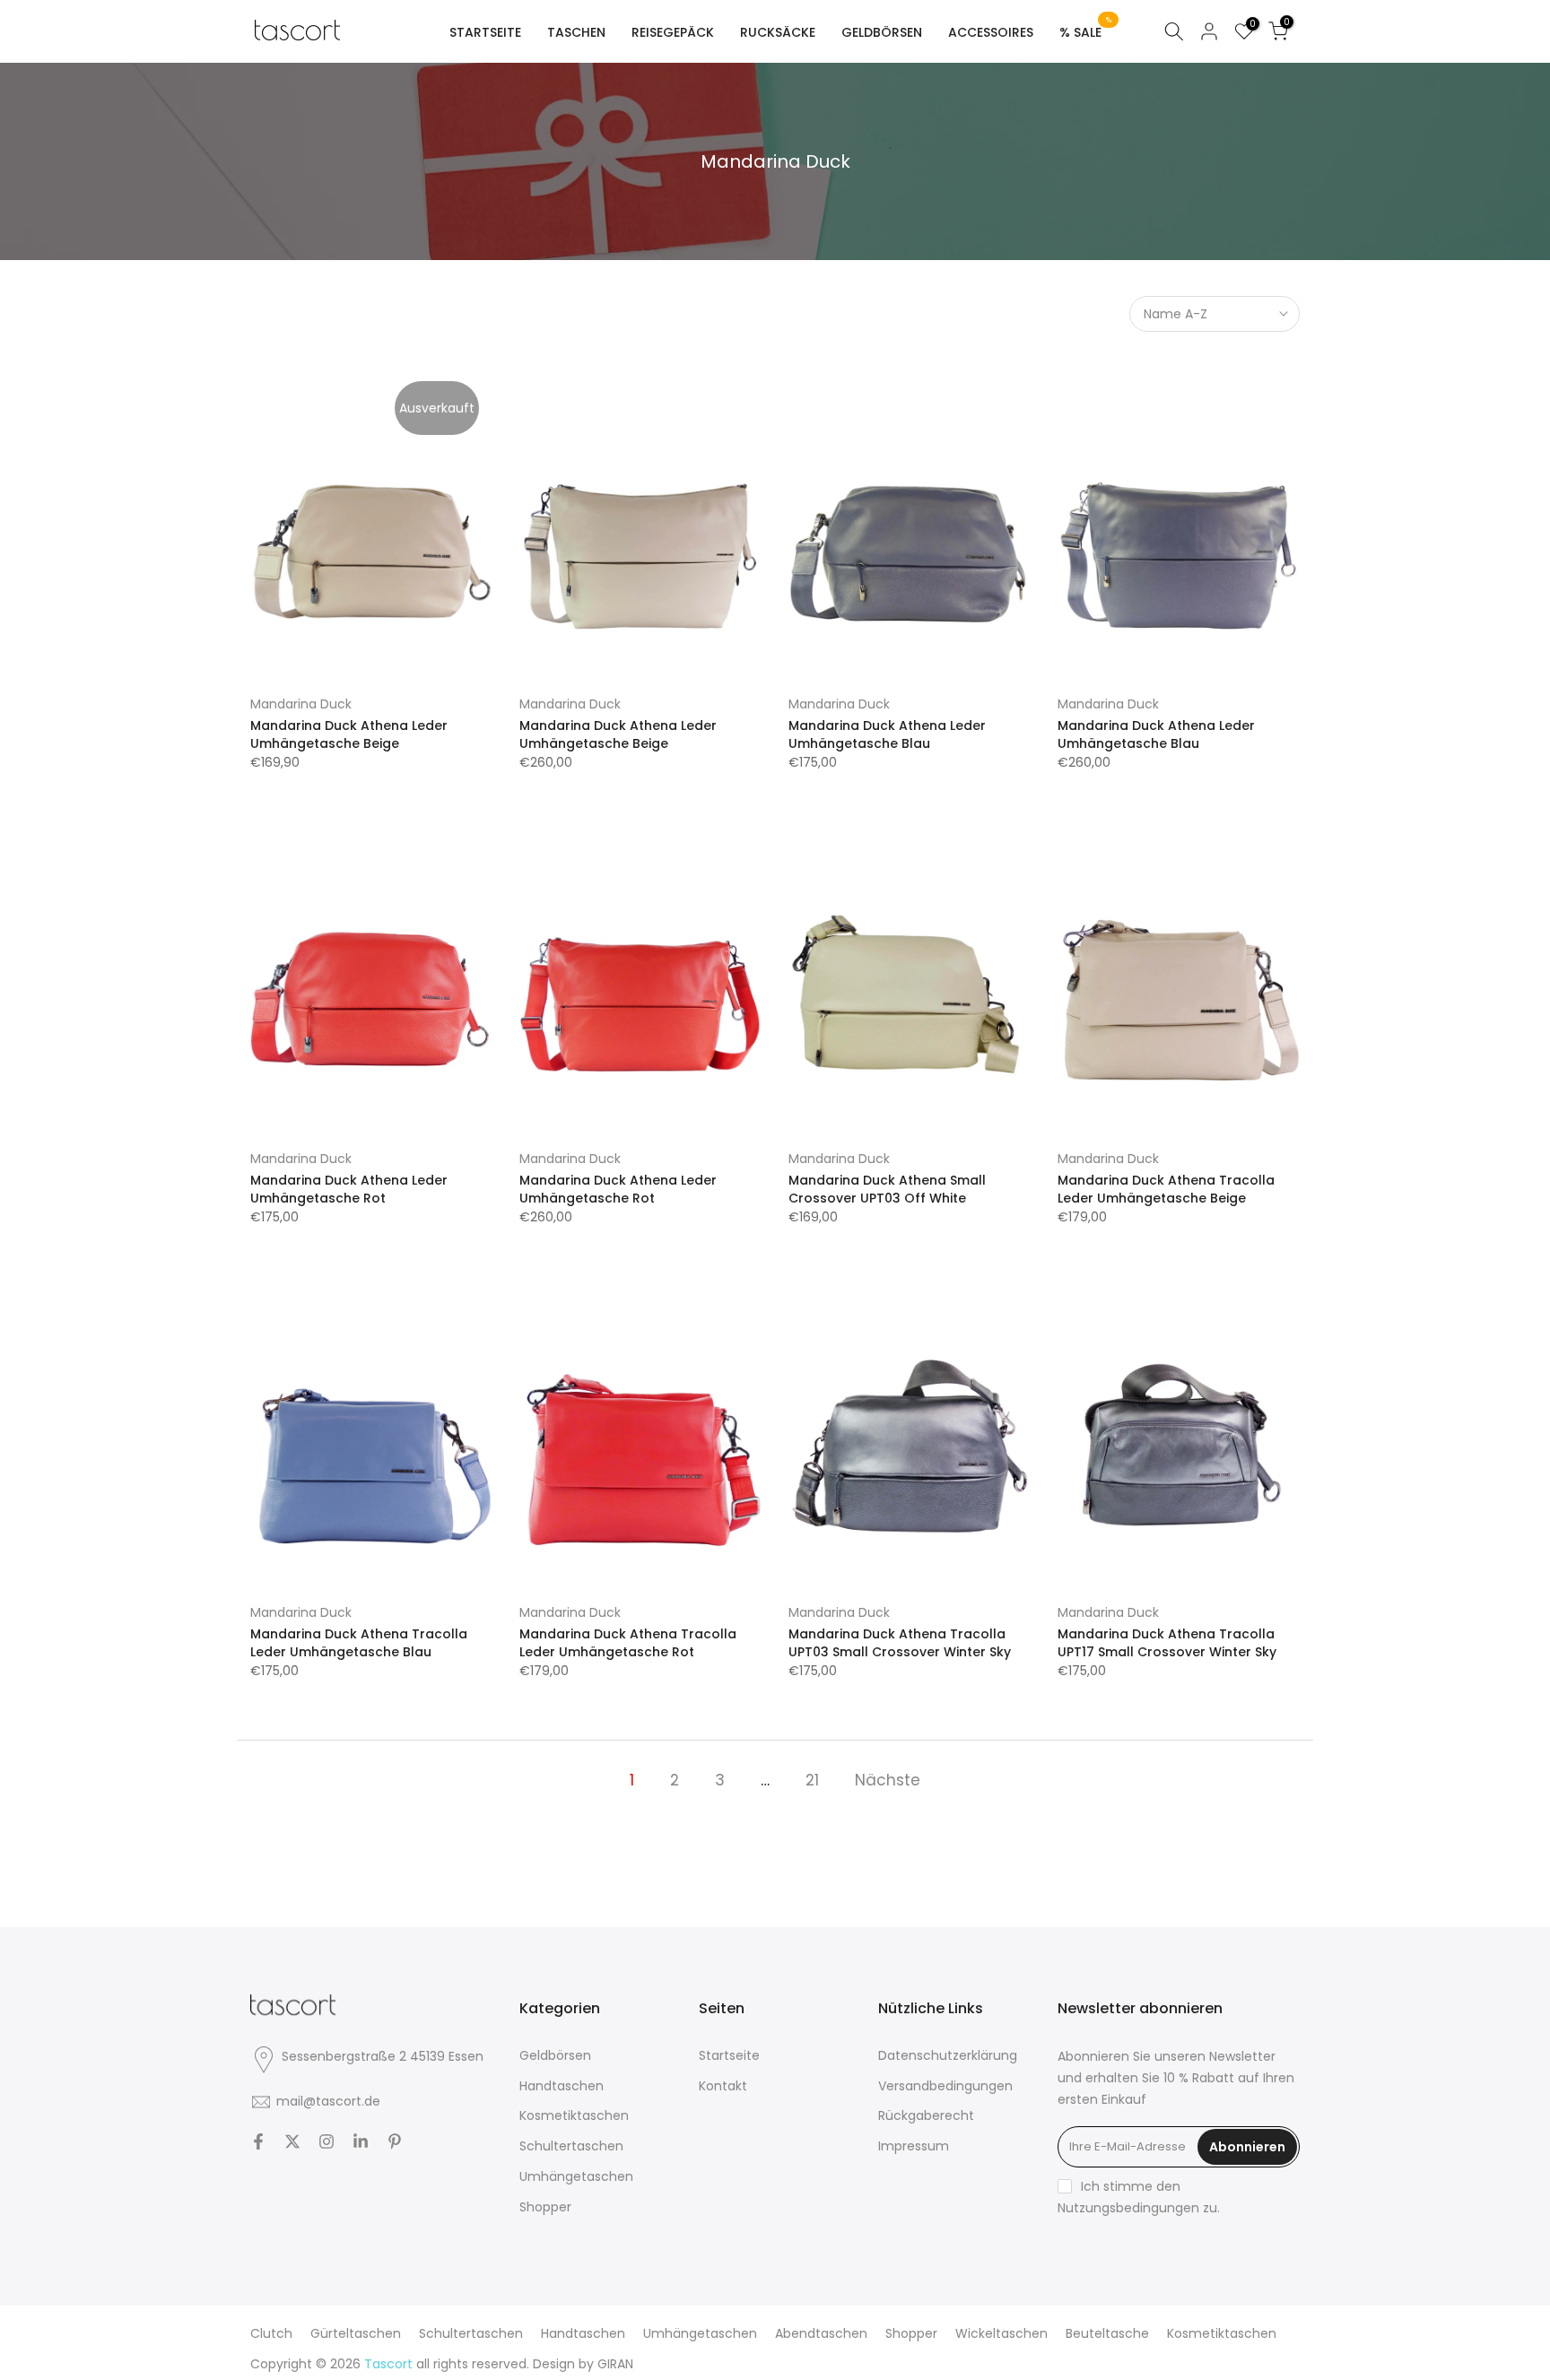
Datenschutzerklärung (948, 2055)
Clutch (271, 2333)
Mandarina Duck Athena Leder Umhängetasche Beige (349, 734)
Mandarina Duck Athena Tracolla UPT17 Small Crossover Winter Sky (1167, 1643)
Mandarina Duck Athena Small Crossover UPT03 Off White (887, 1189)
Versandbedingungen (945, 2086)
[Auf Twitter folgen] (292, 2141)
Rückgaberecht (926, 2115)
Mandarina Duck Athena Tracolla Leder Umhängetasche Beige (1166, 1189)
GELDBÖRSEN (882, 32)
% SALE (1086, 31)
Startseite (729, 2055)
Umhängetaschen (576, 2176)
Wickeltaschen (1001, 2333)
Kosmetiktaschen (574, 2115)
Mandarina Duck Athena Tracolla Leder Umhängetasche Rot (628, 1643)
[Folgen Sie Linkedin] (361, 2141)
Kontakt (723, 2086)
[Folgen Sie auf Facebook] (258, 2141)
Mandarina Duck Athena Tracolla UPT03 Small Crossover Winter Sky (900, 1643)
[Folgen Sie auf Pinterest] (395, 2141)
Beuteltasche (1107, 2333)
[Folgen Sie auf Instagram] (327, 2141)
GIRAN (615, 2364)
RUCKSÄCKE (778, 32)
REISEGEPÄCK (673, 32)
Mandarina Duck (301, 704)
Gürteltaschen (356, 2333)
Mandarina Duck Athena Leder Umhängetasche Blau (887, 734)
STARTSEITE (485, 32)
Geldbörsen (555, 2055)
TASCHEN (576, 32)
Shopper (545, 2207)
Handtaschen (562, 2086)
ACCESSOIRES (991, 32)
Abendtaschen (821, 2333)
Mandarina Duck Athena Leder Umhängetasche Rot (349, 1189)
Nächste (888, 1780)
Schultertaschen (571, 2146)
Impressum (914, 2146)
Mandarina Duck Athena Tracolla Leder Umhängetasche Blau (359, 1643)
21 (812, 1780)
